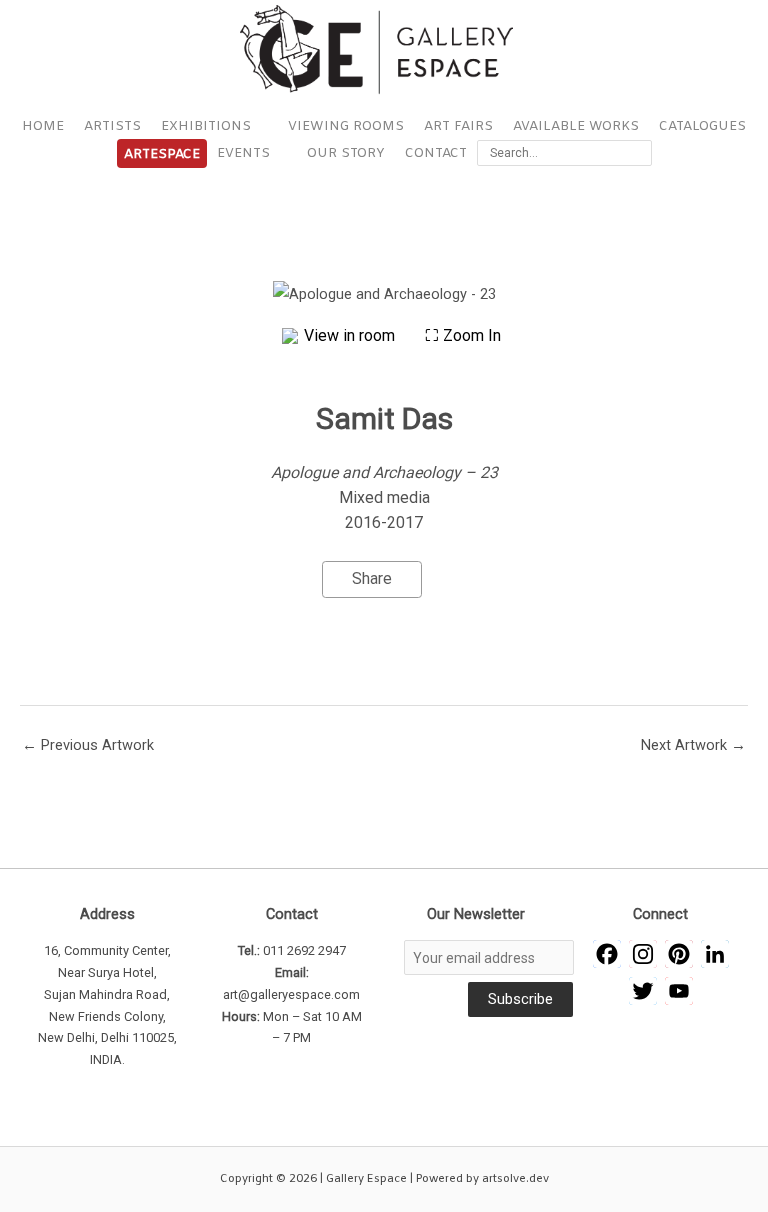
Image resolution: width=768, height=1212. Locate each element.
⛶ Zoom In (463, 335)
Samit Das (384, 418)
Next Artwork (693, 745)
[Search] (640, 153)
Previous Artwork (88, 745)
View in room (351, 335)
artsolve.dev (515, 1179)
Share (372, 578)
